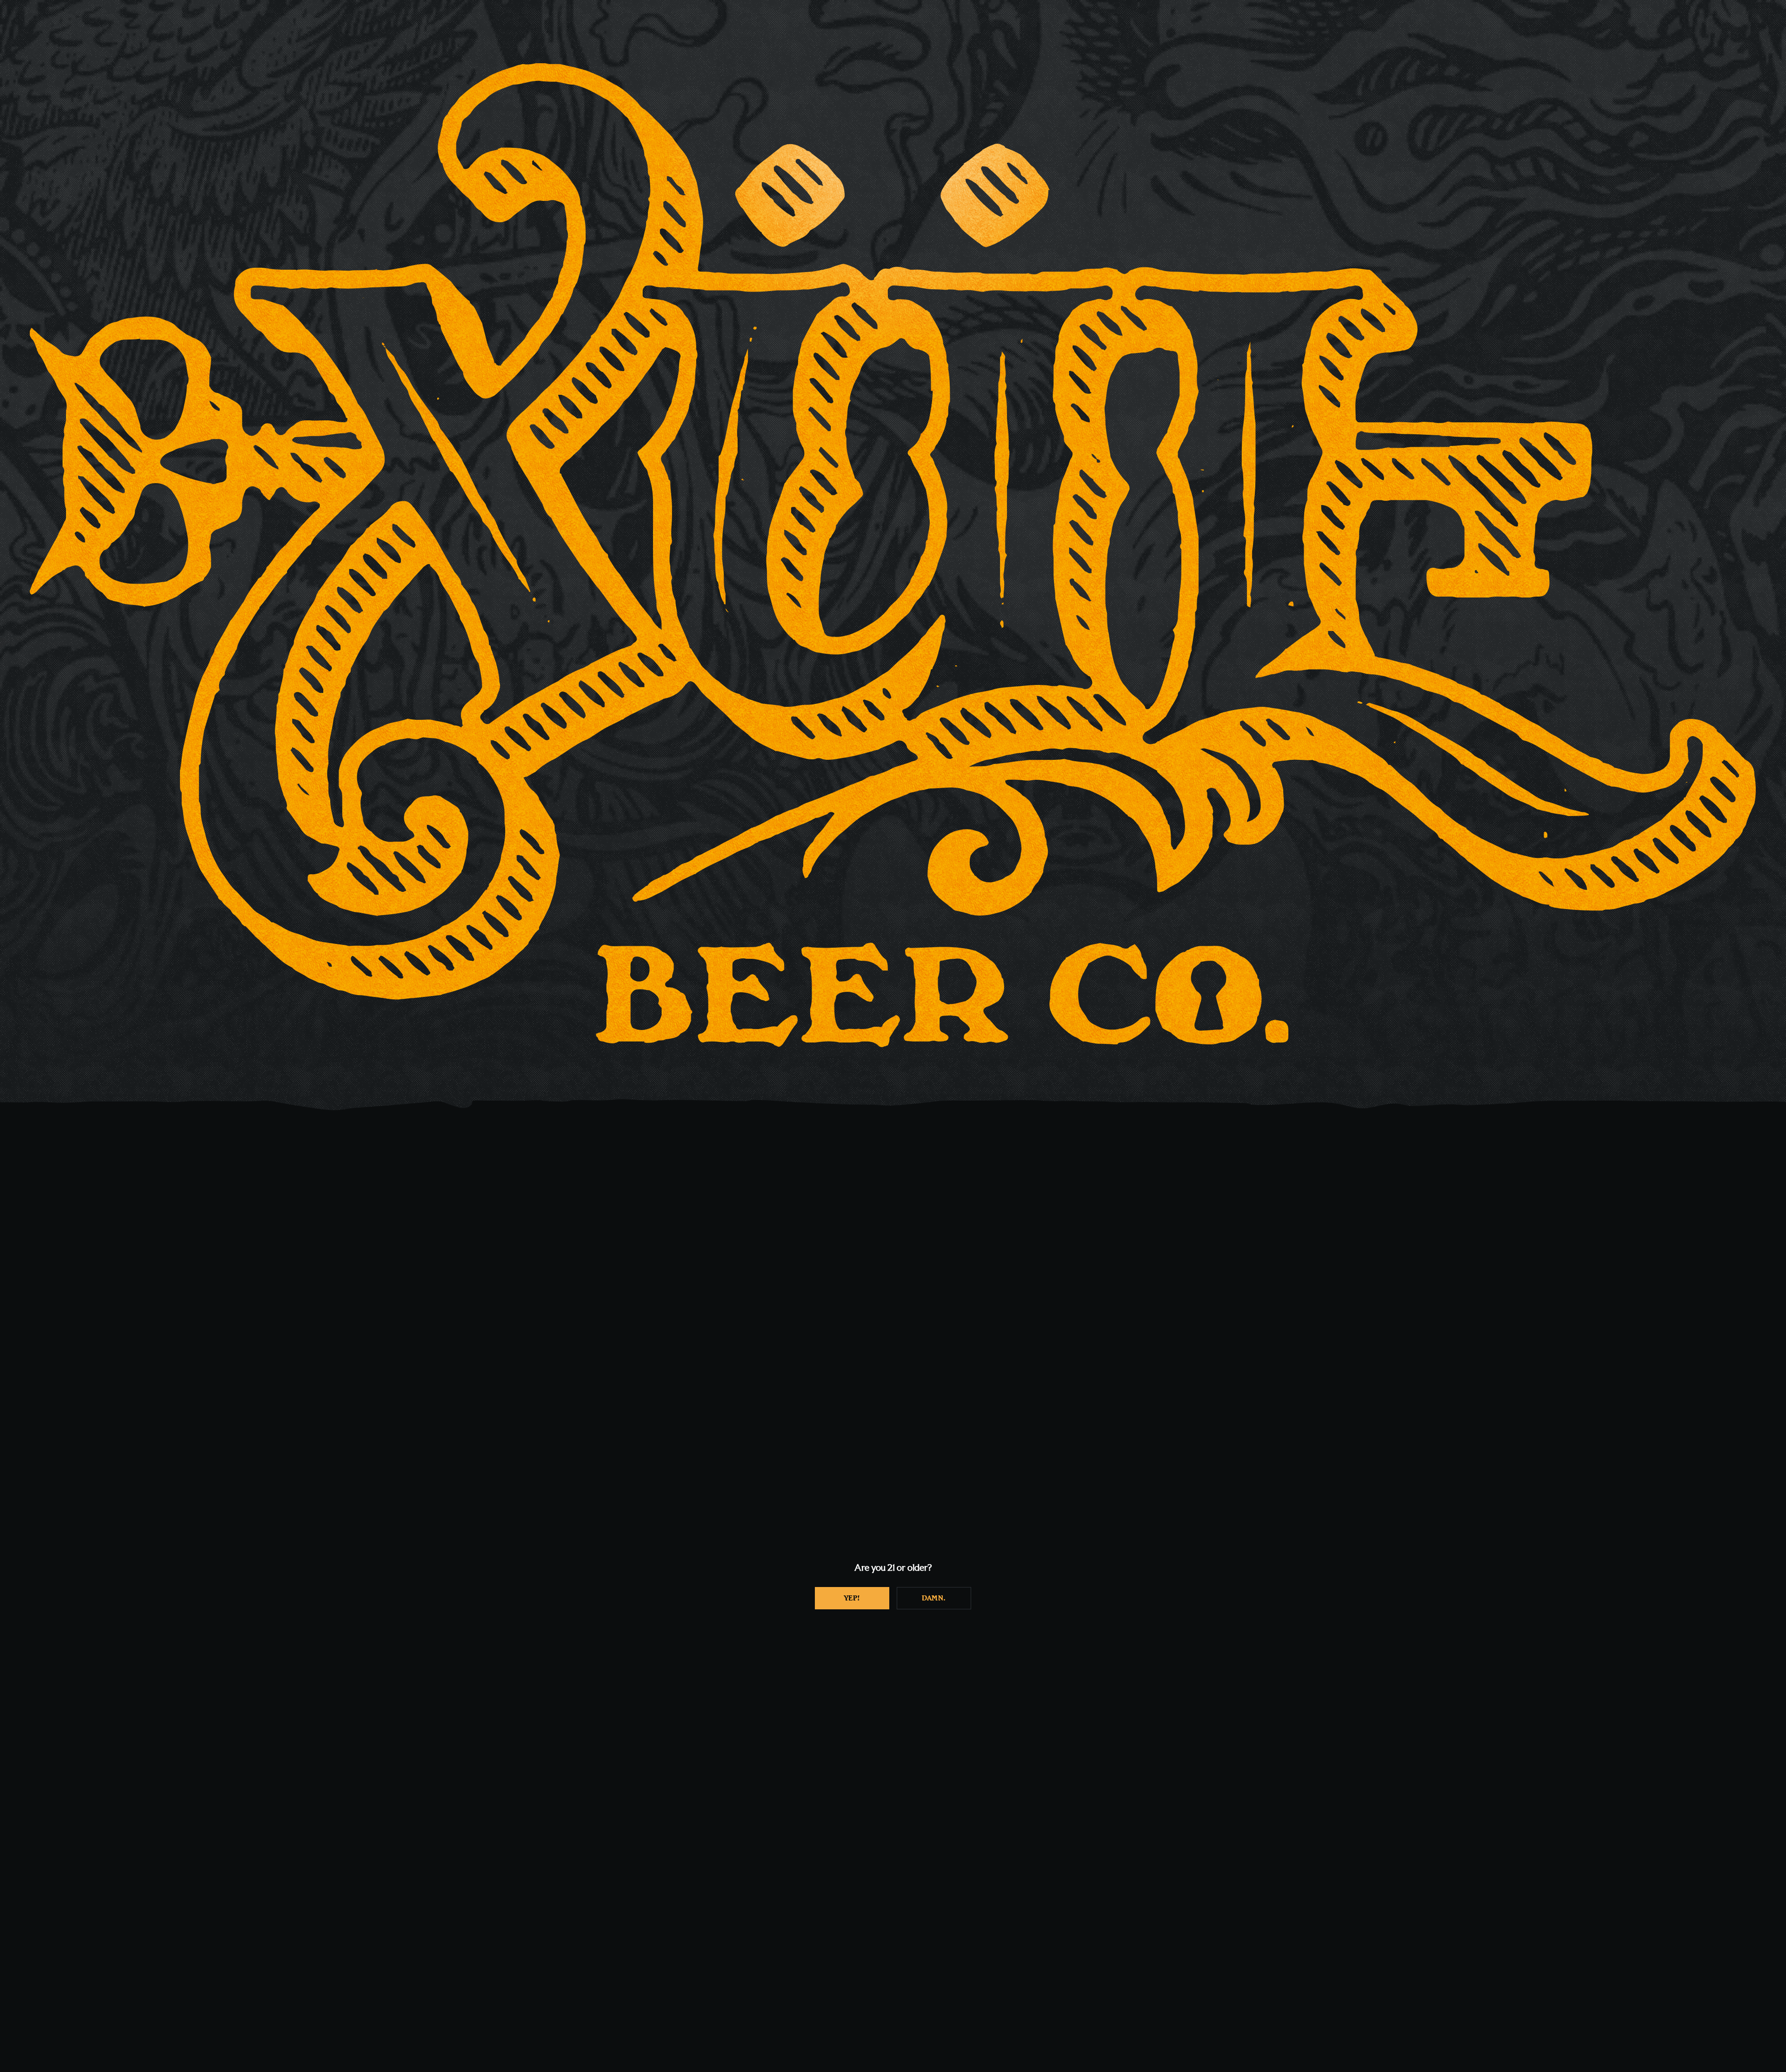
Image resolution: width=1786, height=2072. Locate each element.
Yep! (852, 1598)
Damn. (934, 1598)
